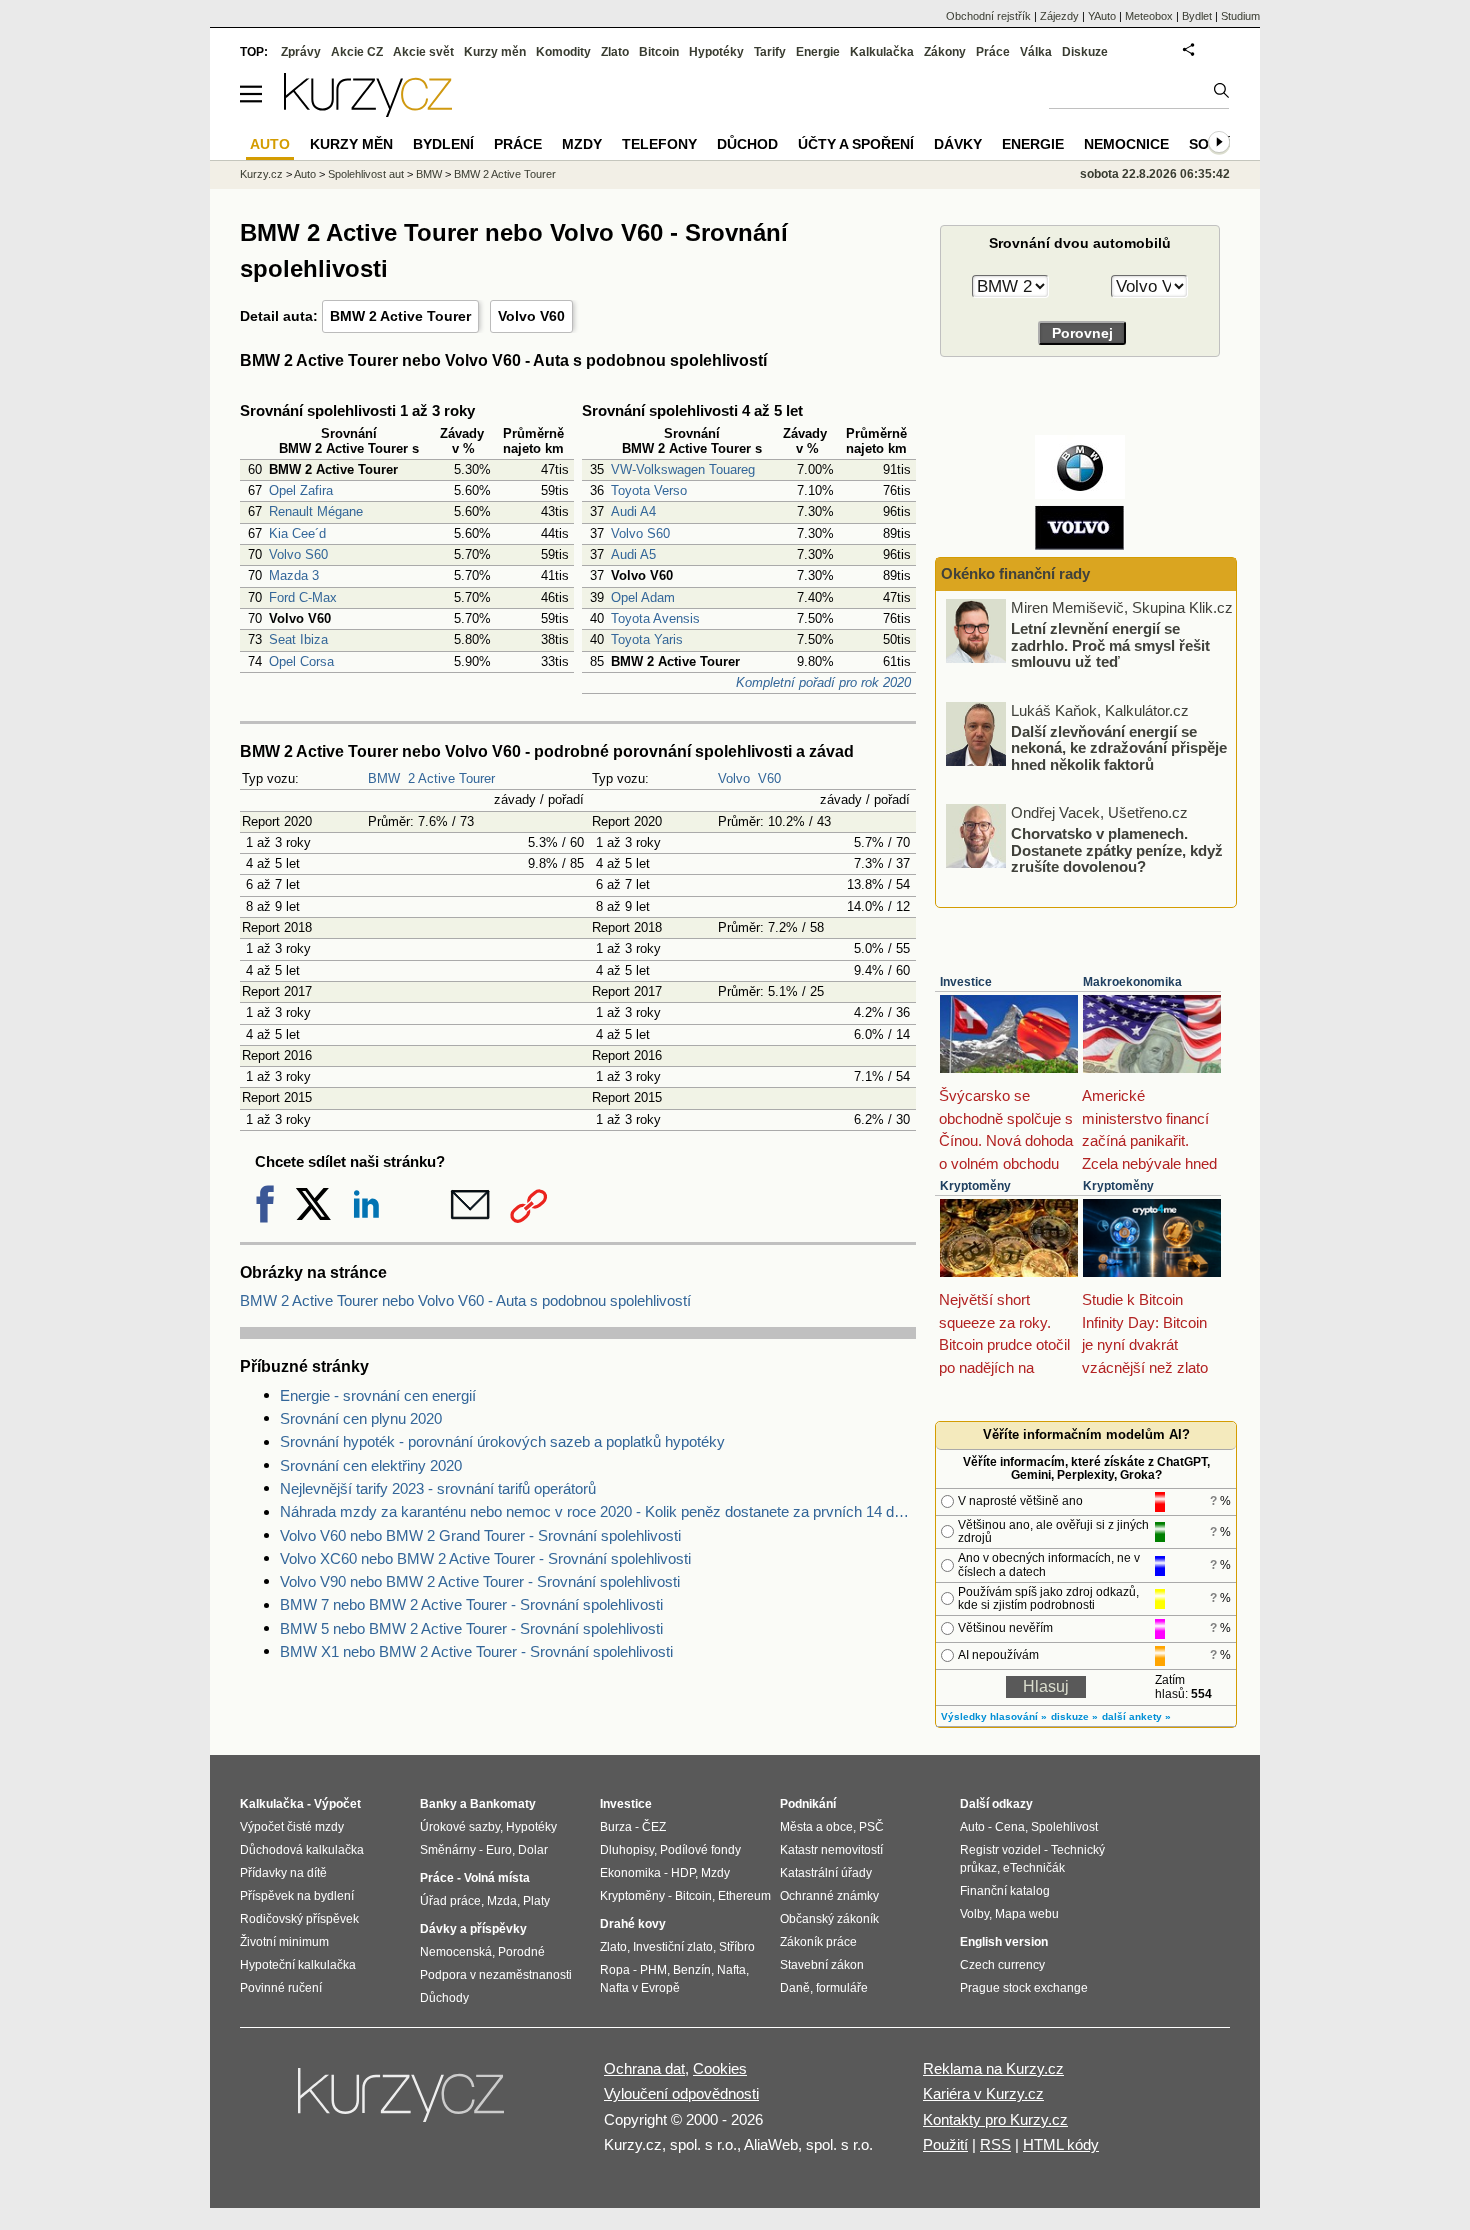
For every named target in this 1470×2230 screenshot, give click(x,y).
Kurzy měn (495, 52)
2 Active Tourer (451, 778)
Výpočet (337, 1804)
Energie (818, 52)
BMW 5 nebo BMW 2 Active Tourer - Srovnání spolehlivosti (471, 1628)
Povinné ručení (281, 1988)
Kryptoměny (975, 1186)
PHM (653, 1970)
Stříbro (737, 1947)
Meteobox (1149, 16)
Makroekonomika (1132, 982)
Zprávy (301, 52)
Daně (795, 1988)
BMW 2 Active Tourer (400, 316)
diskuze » (1074, 1716)
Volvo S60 (298, 554)
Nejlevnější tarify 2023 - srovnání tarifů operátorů (438, 1488)
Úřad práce (450, 1901)
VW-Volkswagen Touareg (683, 469)
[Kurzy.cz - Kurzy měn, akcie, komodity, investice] (368, 111)
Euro (499, 1850)
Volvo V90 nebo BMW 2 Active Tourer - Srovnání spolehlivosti (480, 1581)
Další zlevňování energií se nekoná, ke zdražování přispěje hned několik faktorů (1119, 747)
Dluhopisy (627, 1850)
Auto (305, 174)
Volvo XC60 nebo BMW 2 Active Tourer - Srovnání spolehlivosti (485, 1558)
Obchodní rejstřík (988, 16)
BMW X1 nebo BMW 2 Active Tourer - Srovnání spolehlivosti (476, 1651)
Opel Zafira (301, 490)
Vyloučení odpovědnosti (681, 2093)
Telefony (659, 144)
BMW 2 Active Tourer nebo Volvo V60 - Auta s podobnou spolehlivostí (465, 1300)
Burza (616, 1827)
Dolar (533, 1850)
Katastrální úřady (826, 1873)
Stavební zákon (822, 1965)
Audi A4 (633, 511)
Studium (1240, 16)
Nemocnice (1126, 144)
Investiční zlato (673, 1947)
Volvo (734, 778)
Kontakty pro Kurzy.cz (995, 2119)
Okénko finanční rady (1015, 573)
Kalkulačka (882, 52)
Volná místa (497, 1878)
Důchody (444, 1998)
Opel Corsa (301, 661)
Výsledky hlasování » (994, 1716)
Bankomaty (503, 1804)
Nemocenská (456, 1952)
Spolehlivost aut (366, 174)
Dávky (958, 144)
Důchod (747, 144)
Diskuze (1085, 52)
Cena (1010, 1827)
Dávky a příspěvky (473, 1929)
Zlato (615, 52)
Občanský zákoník (829, 1919)
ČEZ (654, 1827)
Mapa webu (1027, 1914)
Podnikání (808, 1804)
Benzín (692, 1970)
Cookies (720, 2068)
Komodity (563, 52)
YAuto (1102, 16)
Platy (536, 1901)
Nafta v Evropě (640, 1988)
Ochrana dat (644, 2068)
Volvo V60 (531, 316)
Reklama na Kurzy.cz (993, 2068)
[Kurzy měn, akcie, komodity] (403, 2103)
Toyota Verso (649, 490)
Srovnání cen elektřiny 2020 (371, 1465)
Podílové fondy (700, 1850)
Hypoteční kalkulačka (298, 1965)
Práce (993, 52)
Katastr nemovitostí (831, 1850)
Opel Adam (643, 597)
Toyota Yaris (647, 639)
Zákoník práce (818, 1942)
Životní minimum (284, 1942)
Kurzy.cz (261, 174)
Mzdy (582, 144)
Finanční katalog (1005, 1891)
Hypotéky (716, 52)
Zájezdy (1059, 16)
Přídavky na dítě (283, 1873)
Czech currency (1002, 1965)
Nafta (731, 1970)
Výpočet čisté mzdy (292, 1827)
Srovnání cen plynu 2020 (361, 1418)
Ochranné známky (829, 1896)
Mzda (502, 1901)
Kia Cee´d (297, 533)
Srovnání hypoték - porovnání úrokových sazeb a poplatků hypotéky (502, 1441)
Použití (945, 2144)
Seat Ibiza (298, 639)
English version (1004, 1942)
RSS (995, 2144)
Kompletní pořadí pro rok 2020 (823, 682)
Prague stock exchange (1024, 1988)
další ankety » (1136, 1716)
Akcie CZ (357, 52)
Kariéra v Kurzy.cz (983, 2093)
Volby (974, 1914)
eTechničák (1034, 1868)
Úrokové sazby (460, 1827)
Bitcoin (659, 52)
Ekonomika (630, 1873)
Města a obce (816, 1827)
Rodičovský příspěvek (299, 1919)
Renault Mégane (316, 511)
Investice (966, 982)
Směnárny (448, 1850)
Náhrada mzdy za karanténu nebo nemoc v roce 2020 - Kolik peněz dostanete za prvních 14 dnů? (598, 1511)
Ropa (615, 1970)
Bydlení (443, 144)
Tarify (770, 52)
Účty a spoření (856, 144)
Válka (1036, 52)
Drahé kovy (633, 1924)
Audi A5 (633, 554)
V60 (769, 778)
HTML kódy (1061, 2144)
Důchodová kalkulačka (302, 1850)
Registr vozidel (1000, 1850)
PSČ (871, 1827)
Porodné (521, 1952)
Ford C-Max (303, 597)
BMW (384, 778)
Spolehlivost (1064, 1827)
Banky (438, 1804)
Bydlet (1197, 16)
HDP (683, 1873)
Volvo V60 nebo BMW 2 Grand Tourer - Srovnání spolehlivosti (480, 1535)
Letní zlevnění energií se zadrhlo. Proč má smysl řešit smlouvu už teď (1110, 645)
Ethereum (744, 1896)
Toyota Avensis (655, 618)
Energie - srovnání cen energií (378, 1395)
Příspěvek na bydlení (297, 1896)
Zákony (945, 52)
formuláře (842, 1988)
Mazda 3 (294, 575)
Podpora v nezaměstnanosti (496, 1975)
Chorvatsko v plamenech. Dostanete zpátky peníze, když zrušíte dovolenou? (1117, 850)
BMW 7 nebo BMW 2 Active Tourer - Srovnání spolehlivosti (471, 1604)
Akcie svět (423, 52)
